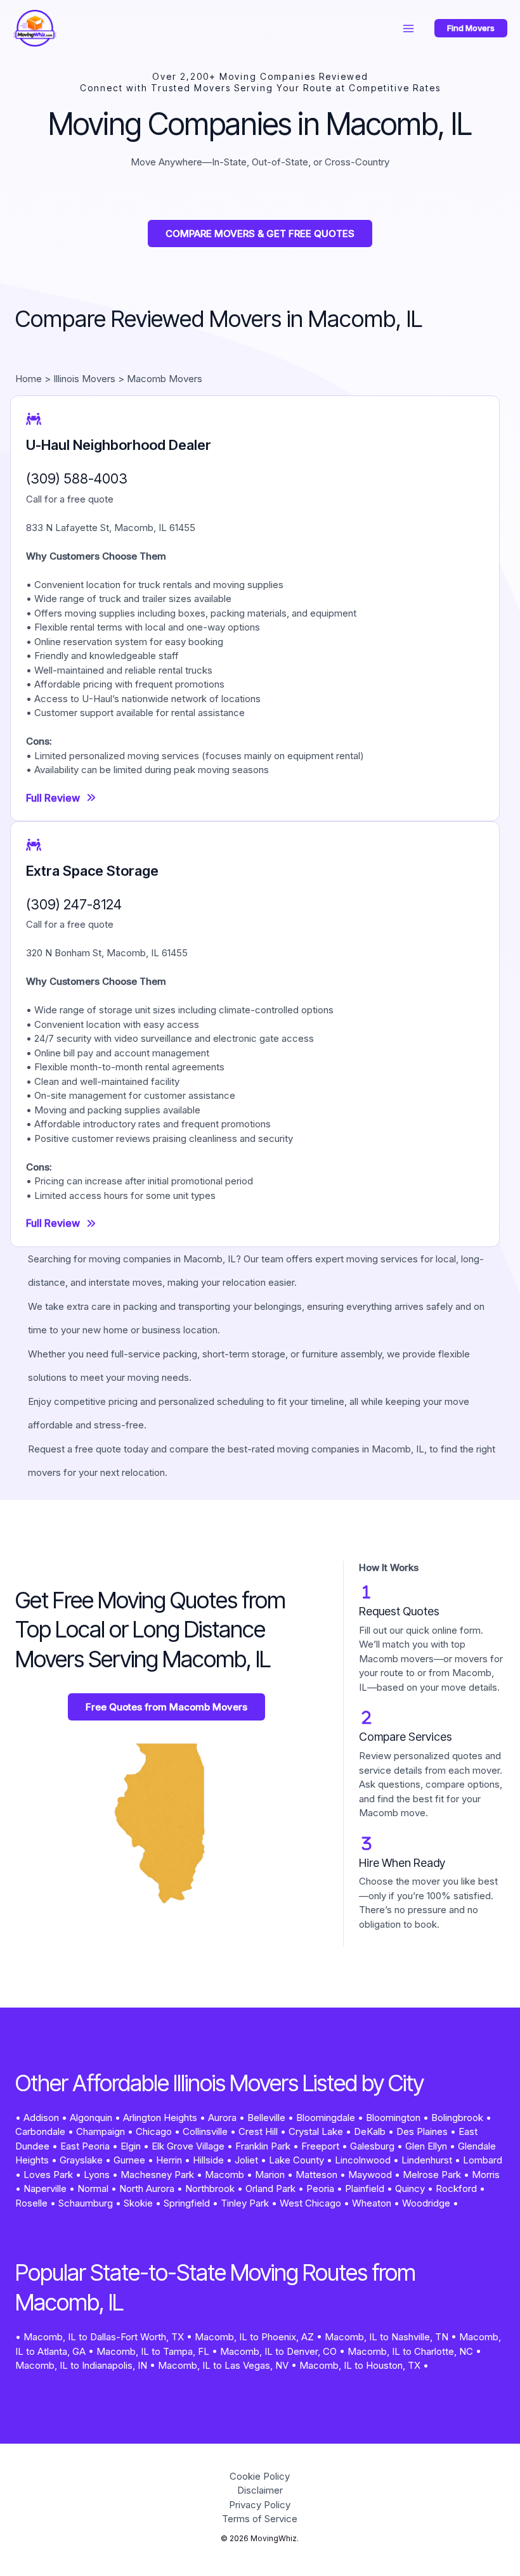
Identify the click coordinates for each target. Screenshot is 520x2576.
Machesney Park (157, 2175)
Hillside (208, 2160)
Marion (270, 2175)
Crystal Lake (316, 2131)
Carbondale (40, 2131)
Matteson (316, 2175)
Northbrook (210, 2188)
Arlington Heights (160, 2118)
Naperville (45, 2188)
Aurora (222, 2118)
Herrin (169, 2160)
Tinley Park (245, 2203)
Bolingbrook (457, 2118)
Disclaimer (260, 2490)
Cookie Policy (260, 2476)
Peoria (320, 2188)
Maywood (370, 2175)
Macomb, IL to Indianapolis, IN (81, 2365)
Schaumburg (86, 2203)
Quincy (410, 2188)
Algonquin (91, 2118)
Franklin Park (263, 2146)
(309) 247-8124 (74, 904)
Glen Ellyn (426, 2146)
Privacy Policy (260, 2505)
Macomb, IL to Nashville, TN (387, 2337)
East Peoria (85, 2146)
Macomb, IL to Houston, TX (360, 2365)
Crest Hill (258, 2131)
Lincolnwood (363, 2160)
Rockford (456, 2188)
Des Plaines (422, 2131)
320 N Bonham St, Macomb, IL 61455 (107, 953)
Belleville (266, 2118)
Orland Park (270, 2188)
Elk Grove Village (188, 2146)
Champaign (101, 2131)
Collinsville (205, 2131)
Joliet (246, 2160)
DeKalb (370, 2131)
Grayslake (81, 2160)
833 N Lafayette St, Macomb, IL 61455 (111, 528)
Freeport (320, 2146)
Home (29, 379)
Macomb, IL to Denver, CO (278, 2351)
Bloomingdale (326, 2118)
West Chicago (310, 2203)
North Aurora (147, 2188)
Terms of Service (260, 2519)
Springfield (187, 2203)
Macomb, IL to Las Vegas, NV (223, 2365)
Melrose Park (432, 2175)
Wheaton (372, 2203)
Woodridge (426, 2203)
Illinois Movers (84, 379)
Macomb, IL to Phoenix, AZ (254, 2337)
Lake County (296, 2160)
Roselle (31, 2203)
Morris (486, 2175)
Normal (93, 2188)
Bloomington (393, 2118)
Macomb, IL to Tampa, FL (153, 2351)
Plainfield (365, 2188)
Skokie (138, 2203)
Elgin (131, 2146)
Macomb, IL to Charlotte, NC (410, 2351)
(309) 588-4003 (77, 478)
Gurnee (129, 2160)
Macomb (224, 2175)
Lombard (483, 2160)
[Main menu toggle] (409, 28)
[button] (471, 28)
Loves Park (48, 2175)
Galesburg (372, 2146)
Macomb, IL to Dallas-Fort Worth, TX (104, 2337)
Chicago (154, 2131)
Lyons (97, 2175)
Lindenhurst (427, 2160)
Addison (41, 2118)
